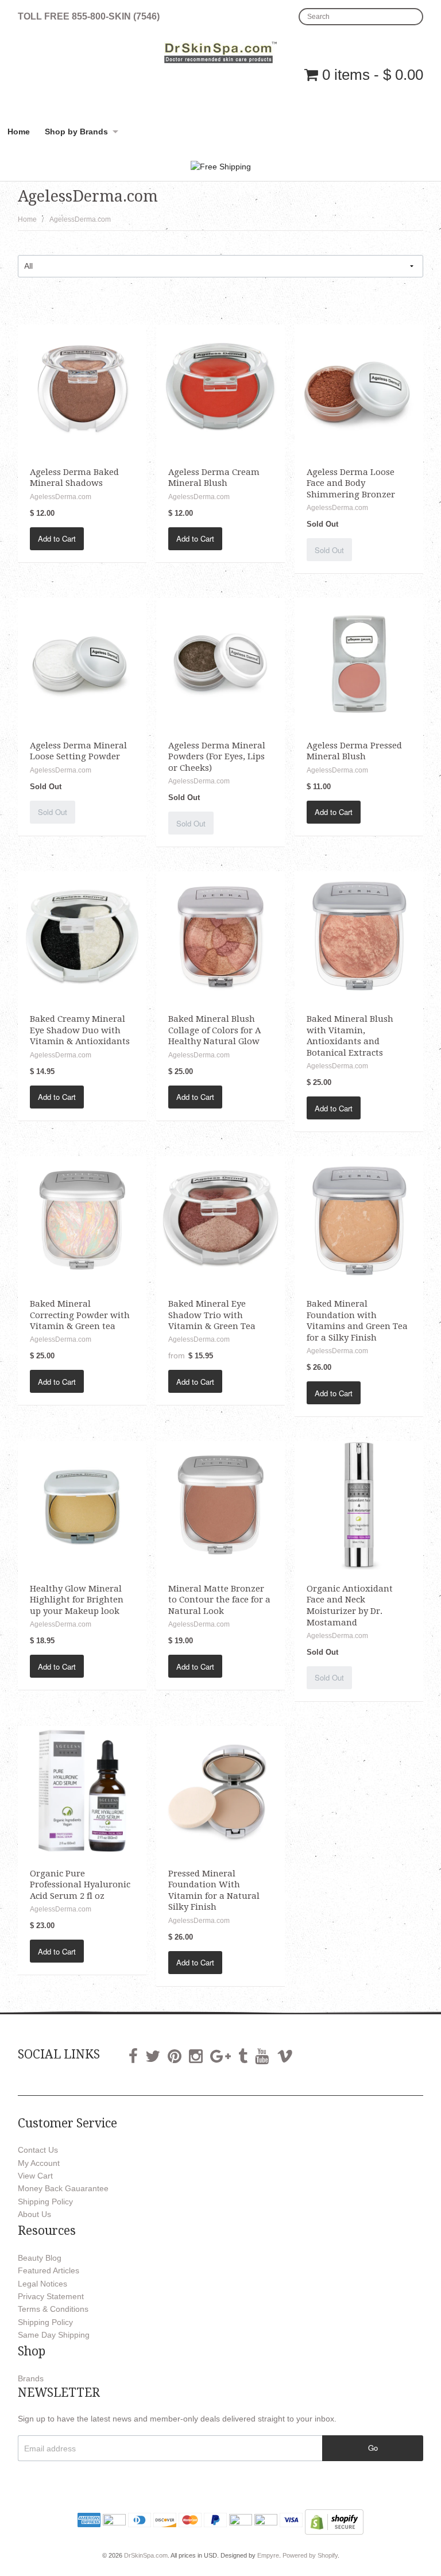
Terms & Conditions (53, 2309)
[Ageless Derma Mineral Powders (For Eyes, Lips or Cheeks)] (220, 662)
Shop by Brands (76, 132)
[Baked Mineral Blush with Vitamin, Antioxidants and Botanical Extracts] (359, 935)
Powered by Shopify (310, 2555)
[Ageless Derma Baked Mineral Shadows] (82, 388)
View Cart (35, 2176)
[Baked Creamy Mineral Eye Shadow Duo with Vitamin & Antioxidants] (82, 935)
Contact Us (38, 2150)
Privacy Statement (51, 2296)
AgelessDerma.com (80, 219)
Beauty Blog (40, 2258)
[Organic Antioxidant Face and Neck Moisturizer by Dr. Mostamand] (359, 1505)
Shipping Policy (45, 2202)
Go (373, 2448)
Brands (31, 2378)
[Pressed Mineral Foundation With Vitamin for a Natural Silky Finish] (220, 1790)
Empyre (268, 2555)
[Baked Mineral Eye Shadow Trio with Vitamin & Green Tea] (220, 1220)
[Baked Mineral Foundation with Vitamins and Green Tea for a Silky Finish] (359, 1220)
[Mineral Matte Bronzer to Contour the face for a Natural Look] (220, 1505)
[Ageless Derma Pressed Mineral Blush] (359, 662)
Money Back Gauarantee (63, 2188)
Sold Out (329, 550)
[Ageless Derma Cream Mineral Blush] (220, 388)
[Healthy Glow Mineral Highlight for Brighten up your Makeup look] (82, 1505)
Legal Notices (42, 2284)
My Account (39, 2163)
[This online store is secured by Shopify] (334, 2521)
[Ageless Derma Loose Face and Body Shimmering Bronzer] (359, 388)
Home (19, 132)
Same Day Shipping (54, 2335)
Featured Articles (49, 2270)
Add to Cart (57, 538)
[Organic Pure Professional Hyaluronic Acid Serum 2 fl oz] (82, 1790)
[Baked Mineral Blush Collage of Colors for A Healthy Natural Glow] (220, 935)
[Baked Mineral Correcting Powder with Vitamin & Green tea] (82, 1220)
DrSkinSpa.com (146, 2555)
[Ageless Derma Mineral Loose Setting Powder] (82, 662)
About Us (34, 2214)
